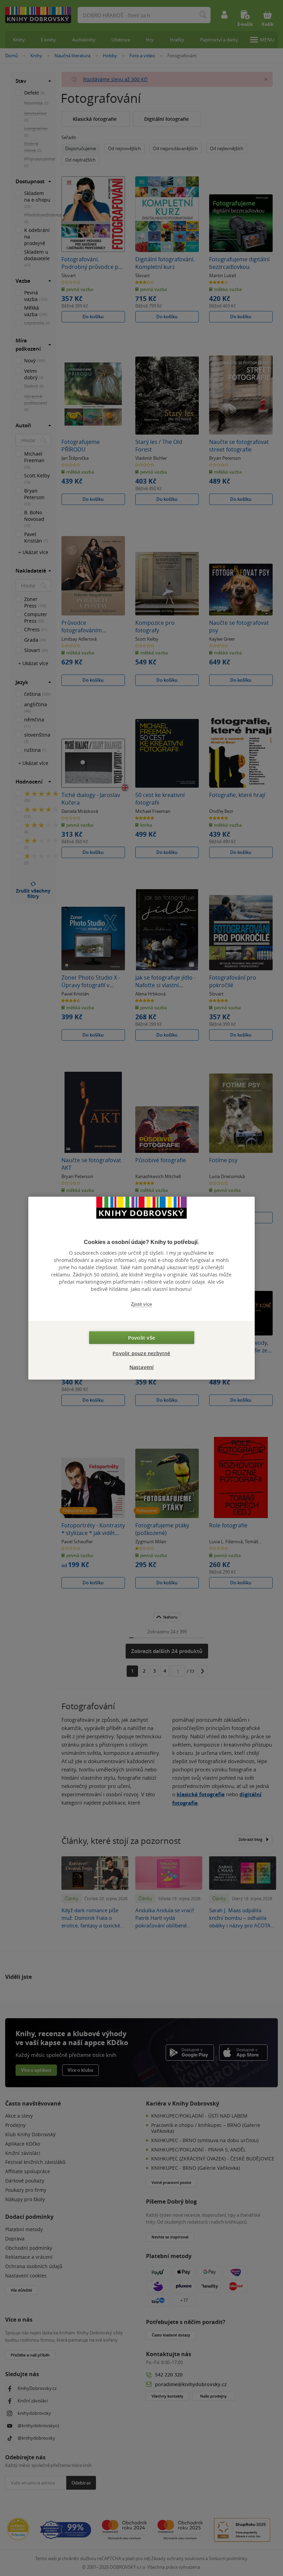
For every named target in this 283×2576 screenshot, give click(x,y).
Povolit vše (141, 1338)
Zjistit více (141, 1304)
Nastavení (142, 1367)
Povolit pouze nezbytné (141, 1353)
